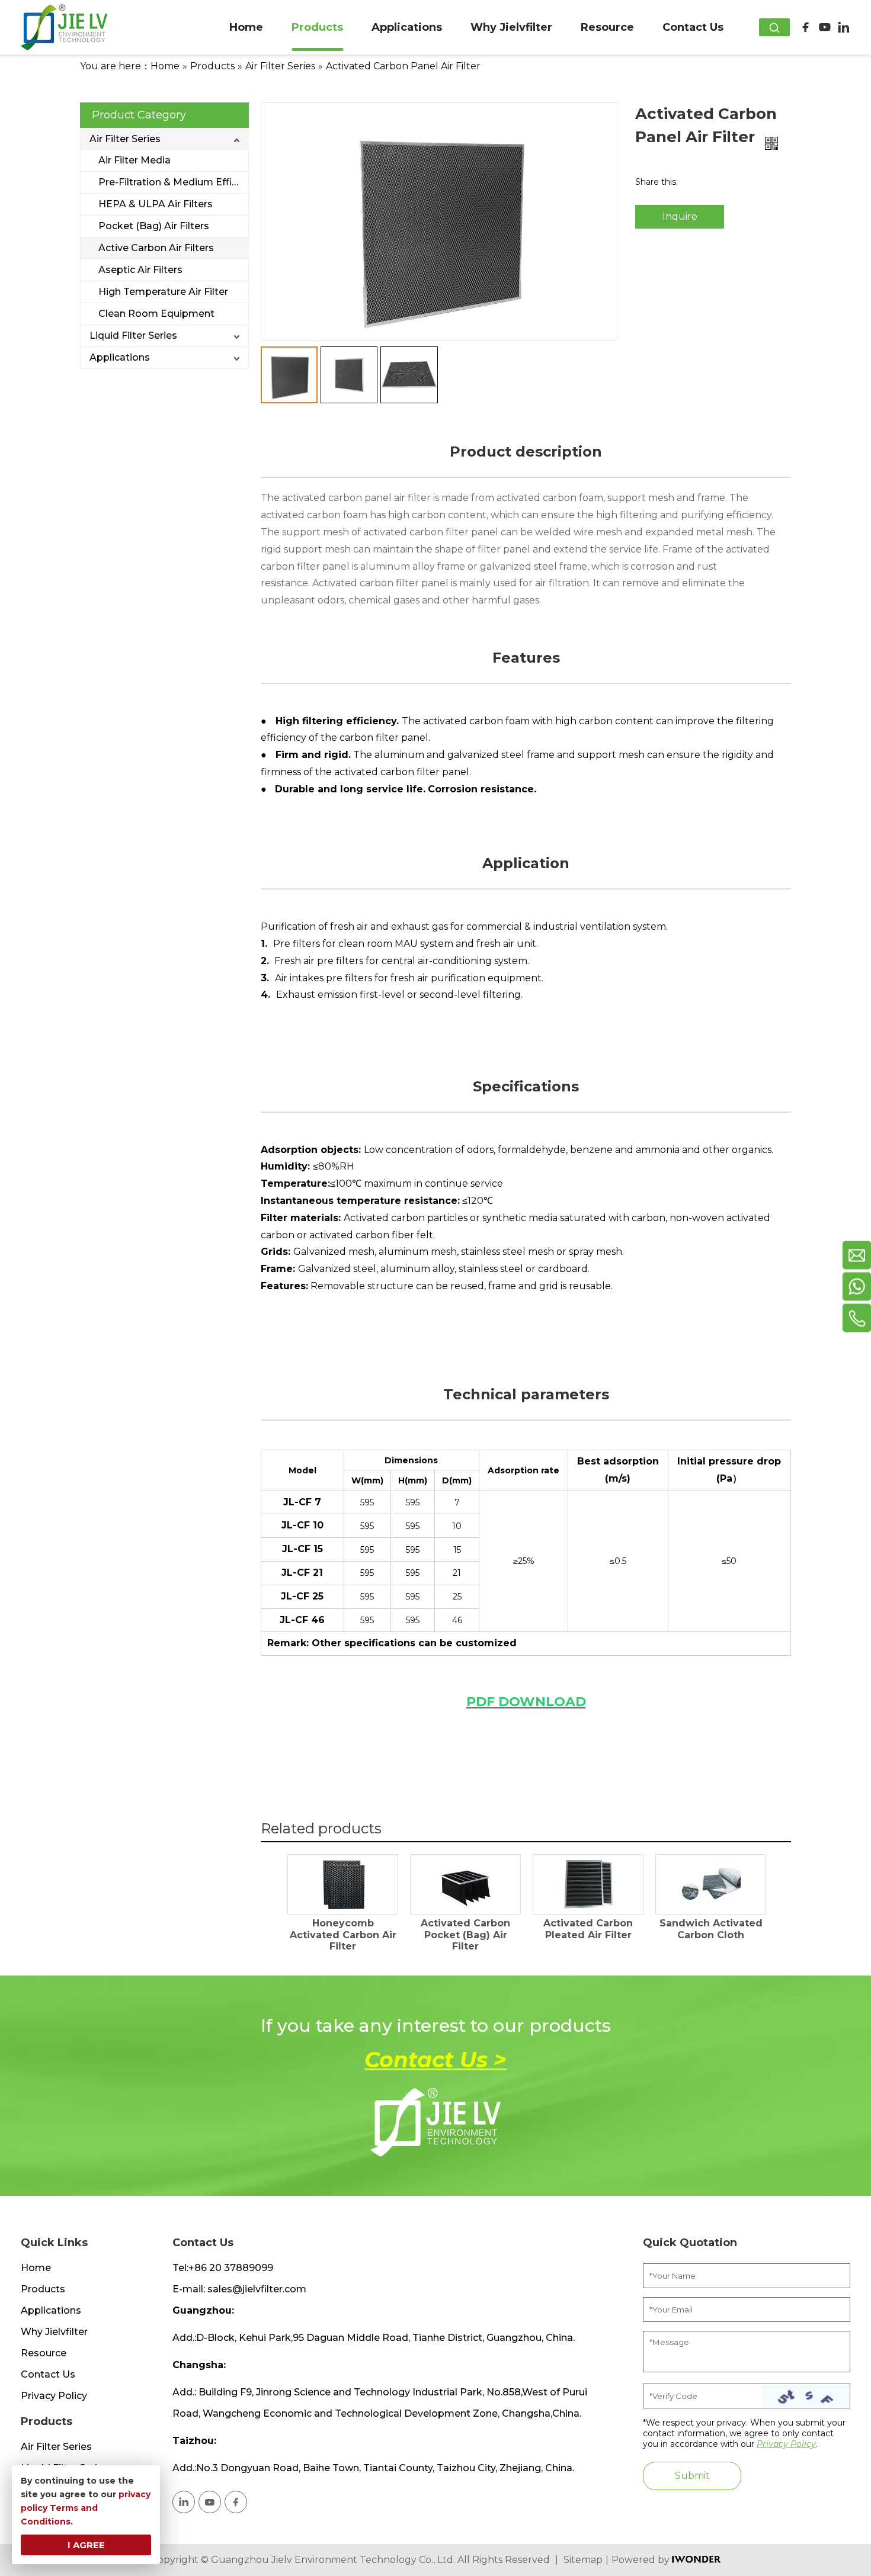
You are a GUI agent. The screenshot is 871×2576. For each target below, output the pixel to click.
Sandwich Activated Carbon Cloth (711, 1929)
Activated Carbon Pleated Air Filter (588, 1929)
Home (36, 2268)
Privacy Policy (54, 2396)
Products (43, 2289)
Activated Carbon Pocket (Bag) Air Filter (465, 1934)
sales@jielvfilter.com (257, 2289)
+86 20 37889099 (231, 2268)
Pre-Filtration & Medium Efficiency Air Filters (173, 182)
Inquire (680, 216)
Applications (120, 357)
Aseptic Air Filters (140, 270)
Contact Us (48, 2374)
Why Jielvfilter (54, 2332)
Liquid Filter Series (133, 335)
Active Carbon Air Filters (156, 248)
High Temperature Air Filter (163, 292)
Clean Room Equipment (156, 314)
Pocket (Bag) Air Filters (154, 226)
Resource (44, 2353)
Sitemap (583, 2560)
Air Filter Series (125, 139)
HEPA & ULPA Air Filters (156, 204)
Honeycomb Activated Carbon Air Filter (343, 1934)
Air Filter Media (135, 160)
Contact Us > (435, 2060)
